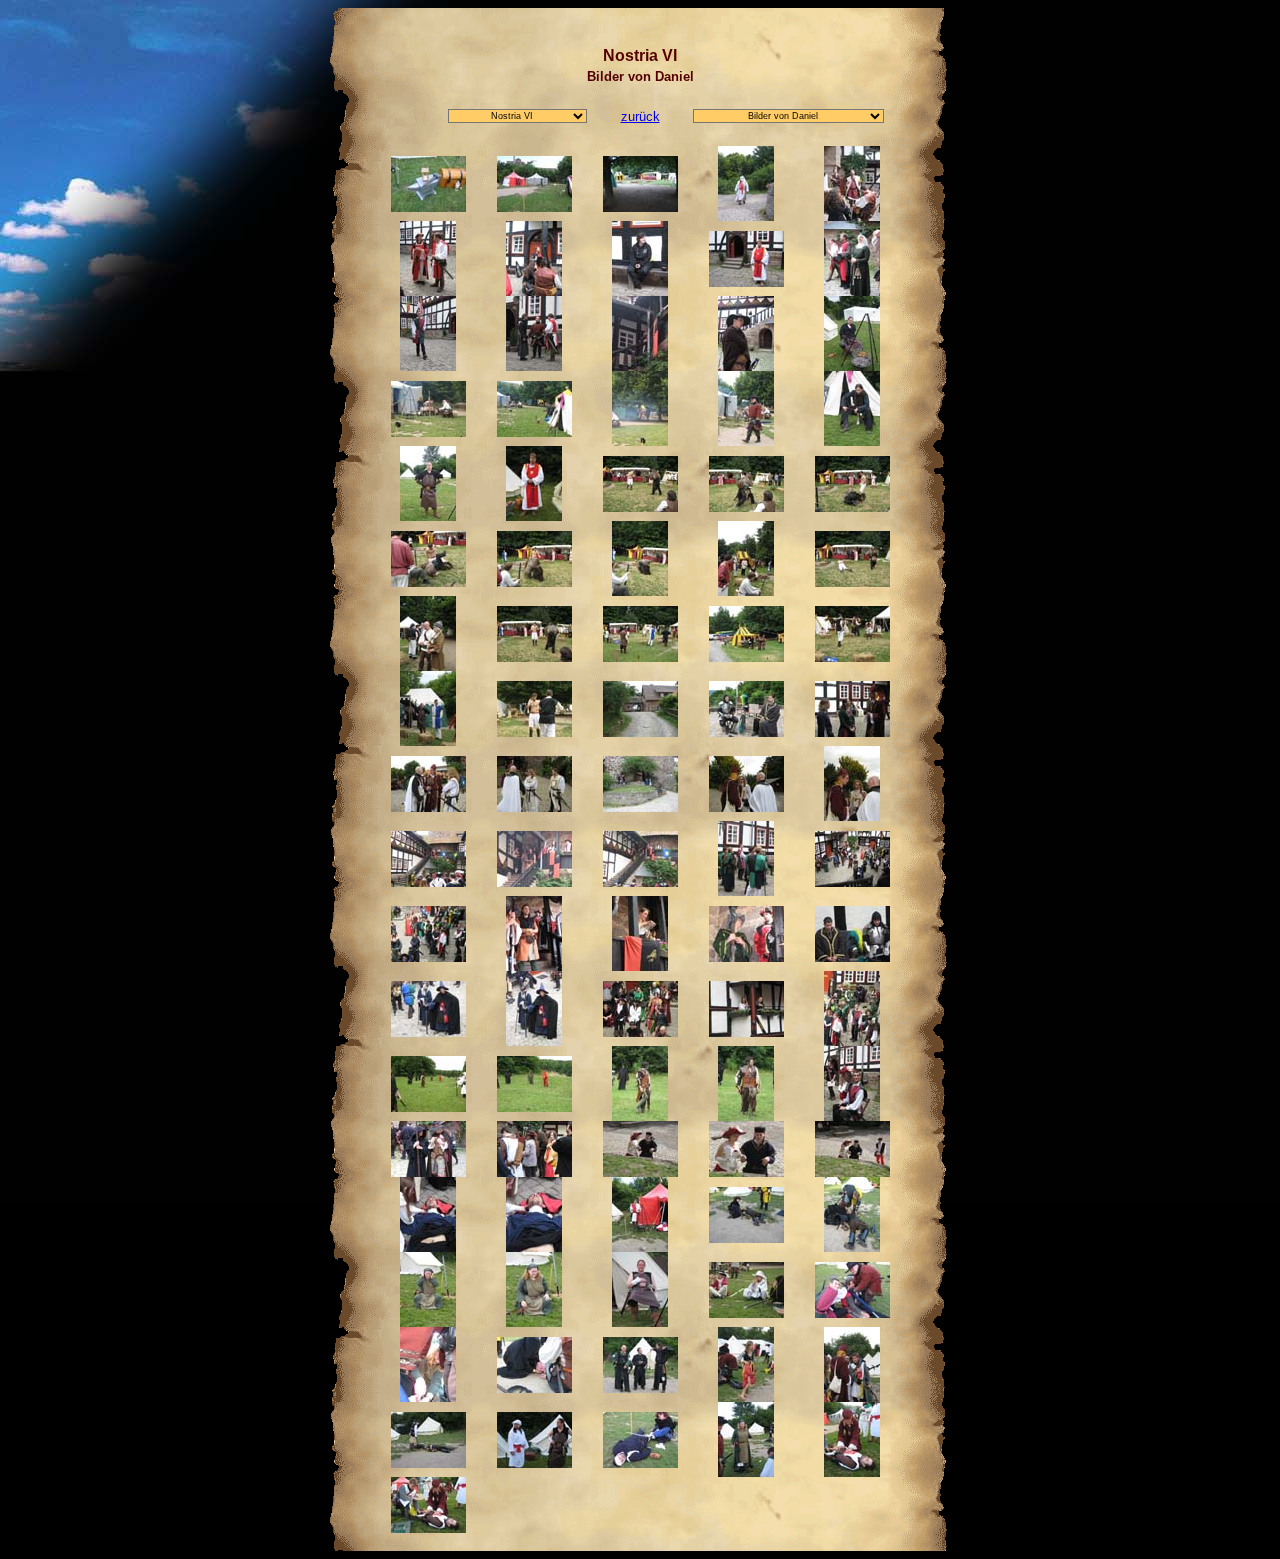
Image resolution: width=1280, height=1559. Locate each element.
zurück (640, 116)
